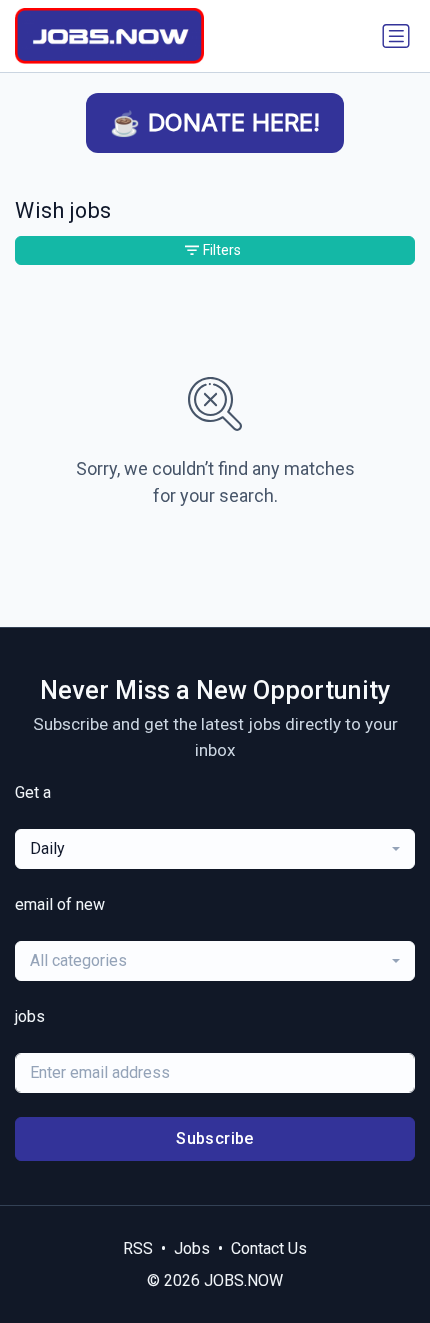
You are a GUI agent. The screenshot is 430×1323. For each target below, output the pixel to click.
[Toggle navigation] (396, 36)
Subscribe (215, 1138)
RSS (138, 1248)
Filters (222, 250)
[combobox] (215, 849)
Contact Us (269, 1248)
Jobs (192, 1248)
